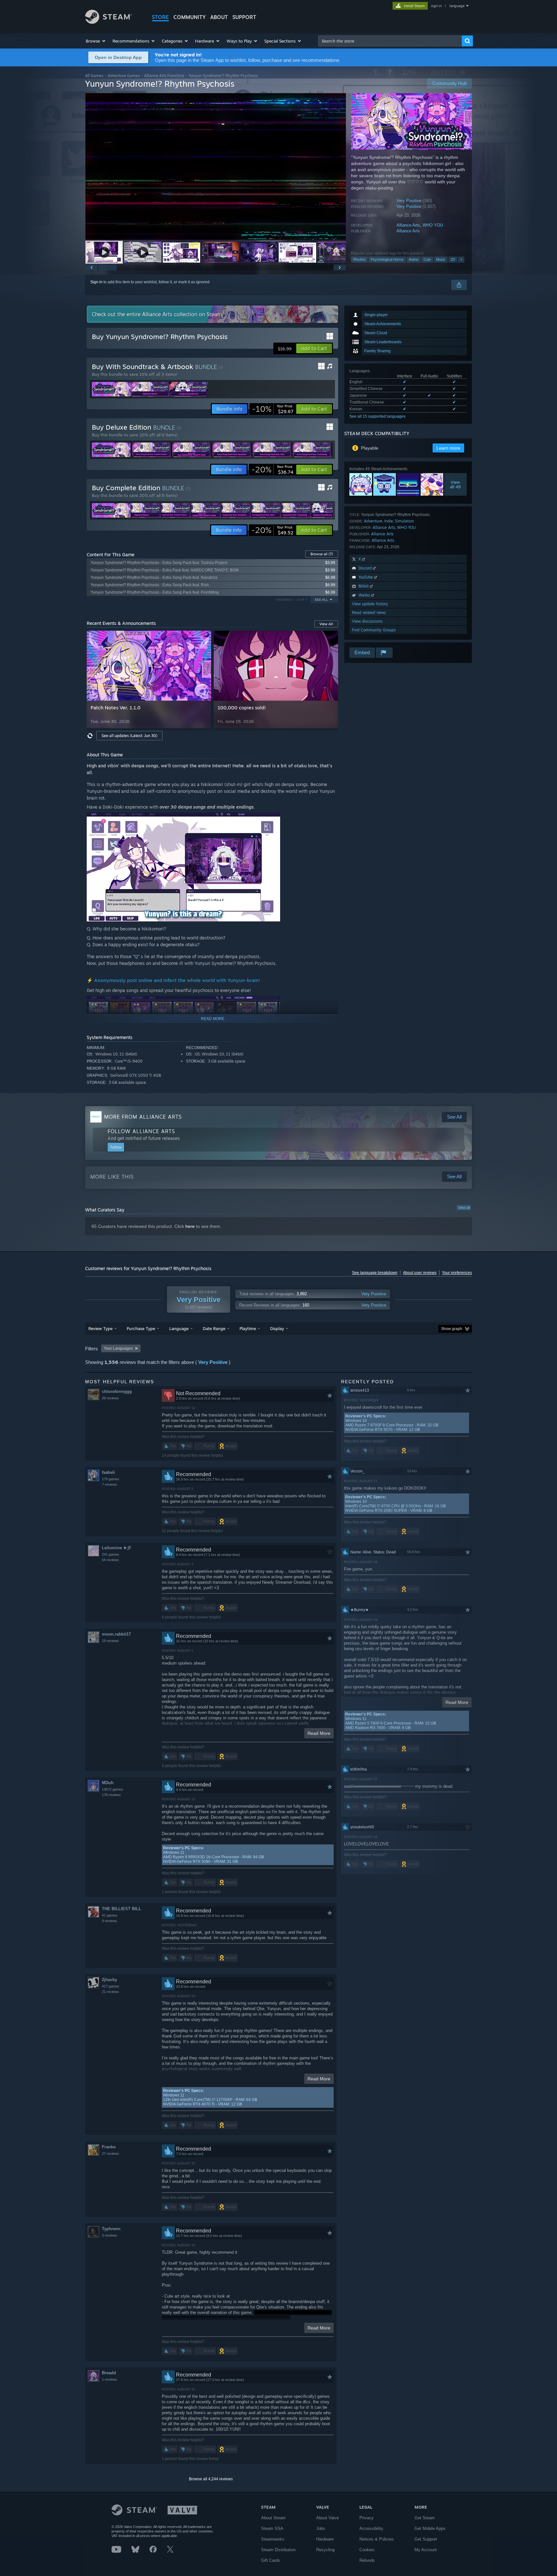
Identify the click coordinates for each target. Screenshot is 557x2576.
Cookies (367, 2550)
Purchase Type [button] (141, 1328)
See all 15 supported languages (377, 416)
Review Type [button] (100, 1328)
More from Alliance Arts (143, 1117)
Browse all (322, 554)
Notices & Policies (377, 2539)
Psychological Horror (387, 259)
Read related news (369, 612)
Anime (414, 259)
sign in (436, 6)
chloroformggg (117, 1391)
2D (453, 259)
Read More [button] (319, 1733)
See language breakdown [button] (375, 1273)
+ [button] (461, 259)
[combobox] (390, 41)
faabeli (108, 1472)
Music (441, 259)
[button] (96, 41)
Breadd (109, 2373)
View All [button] (326, 624)
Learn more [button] (448, 448)
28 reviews (110, 1398)
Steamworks (273, 2539)
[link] (273, 409)
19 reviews (110, 1641)
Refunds (367, 2560)
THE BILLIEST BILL (122, 1909)
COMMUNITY (190, 17)
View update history (370, 604)
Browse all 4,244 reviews (211, 2479)
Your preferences (457, 1273)
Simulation (404, 521)
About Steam (273, 2518)
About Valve (327, 2518)
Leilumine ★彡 (117, 1548)
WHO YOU (433, 225)
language (457, 6)
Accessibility (371, 2528)
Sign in (96, 282)
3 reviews (109, 2235)
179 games (111, 1479)
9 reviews (109, 1921)
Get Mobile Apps (430, 2528)
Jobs (321, 2528)
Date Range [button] (214, 1328)
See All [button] (321, 600)
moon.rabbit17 (116, 1634)
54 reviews (110, 1560)
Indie (389, 521)
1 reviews (109, 2379)
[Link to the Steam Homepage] (108, 22)
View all (464, 1208)
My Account (426, 2550)
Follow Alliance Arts (141, 1131)
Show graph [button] (452, 1329)
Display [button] (277, 1328)
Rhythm (359, 259)
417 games (111, 1986)
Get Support (426, 2539)
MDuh (108, 1783)
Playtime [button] (248, 1328)
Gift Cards (271, 2560)
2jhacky (109, 1980)
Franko (109, 2147)
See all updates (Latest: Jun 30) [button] (129, 736)
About (219, 17)
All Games (94, 76)
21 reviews (110, 1992)
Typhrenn (111, 2229)
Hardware (325, 2539)
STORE (160, 17)
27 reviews (110, 2153)
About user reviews (420, 1273)
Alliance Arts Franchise (164, 76)
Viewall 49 (456, 484)
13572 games (112, 1789)
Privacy (366, 2518)
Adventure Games (124, 76)
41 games (110, 1915)
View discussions (367, 621)
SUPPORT (244, 17)
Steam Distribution (278, 2550)
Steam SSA (272, 2528)
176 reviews (111, 1795)
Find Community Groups (374, 630)
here (190, 1226)
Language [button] (179, 1328)
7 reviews (109, 1484)
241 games (111, 1554)
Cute (427, 259)
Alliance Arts (408, 225)
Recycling (325, 2550)
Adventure (373, 521)
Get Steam (425, 2518)
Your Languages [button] (118, 1348)
